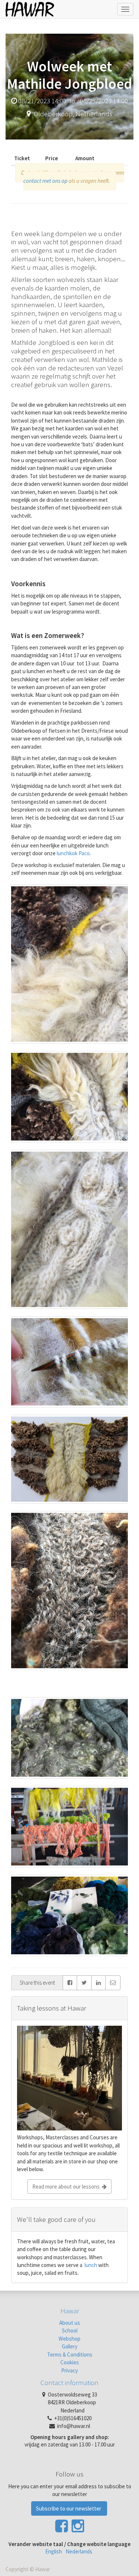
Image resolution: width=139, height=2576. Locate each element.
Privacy (69, 2370)
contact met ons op (45, 181)
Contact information (69, 2382)
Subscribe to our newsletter (69, 2508)
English (54, 2551)
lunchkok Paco (73, 853)
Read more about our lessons (67, 2187)
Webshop (69, 2339)
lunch (90, 2265)
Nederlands (79, 2551)
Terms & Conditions (70, 2355)
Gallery (70, 2346)
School (70, 2330)
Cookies (70, 2362)
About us (70, 2323)
